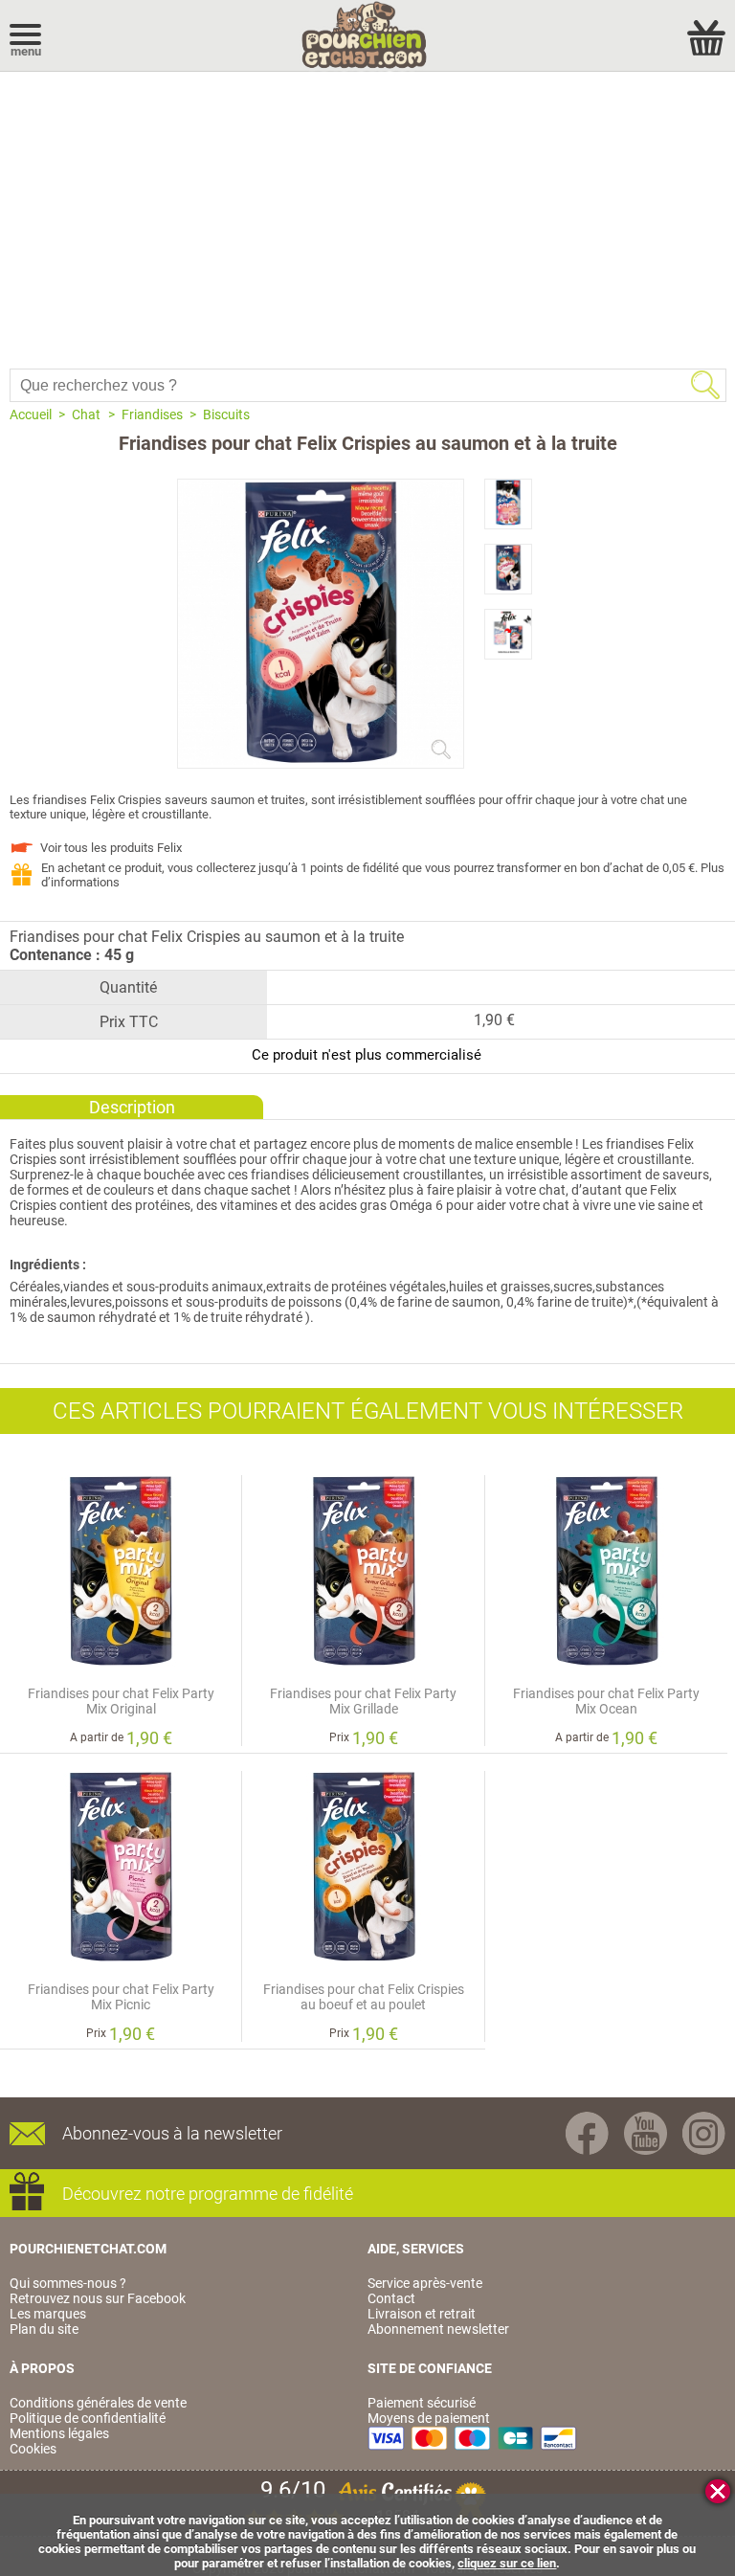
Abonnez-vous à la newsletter (172, 2133)
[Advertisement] (367, 215)
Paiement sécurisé (422, 2403)
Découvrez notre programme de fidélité (208, 2194)
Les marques (48, 2314)
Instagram (704, 2133)
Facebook (587, 2133)
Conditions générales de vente (98, 2403)
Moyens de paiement (429, 2418)
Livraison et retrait (422, 2314)
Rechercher (705, 385)
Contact (391, 2298)
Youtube (646, 2133)
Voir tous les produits (111, 848)
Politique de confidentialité (88, 2418)
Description (132, 1107)
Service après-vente (425, 2283)
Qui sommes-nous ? (68, 2283)
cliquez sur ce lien (507, 2563)
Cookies (33, 2449)
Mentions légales (59, 2433)
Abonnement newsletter (438, 2329)
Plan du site (44, 2329)
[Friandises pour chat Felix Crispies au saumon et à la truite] (321, 760)
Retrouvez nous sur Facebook (98, 2298)
